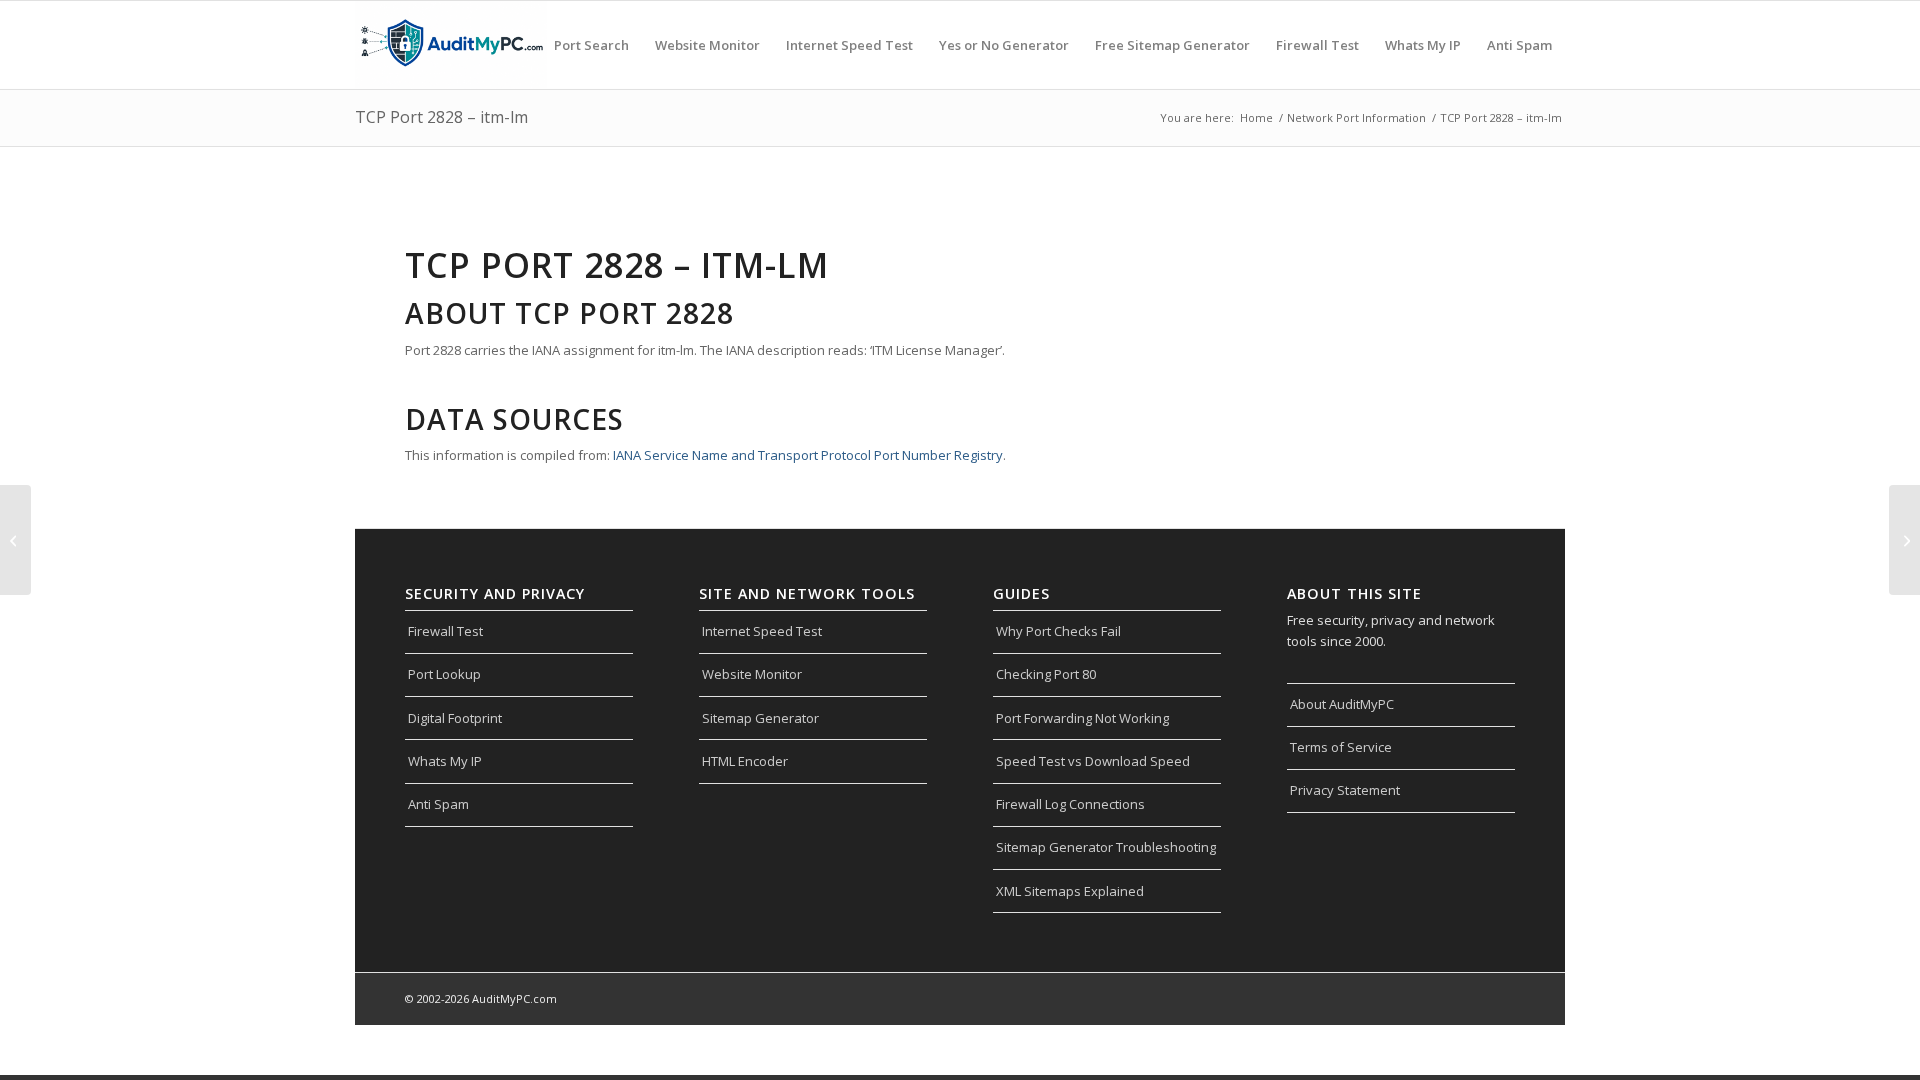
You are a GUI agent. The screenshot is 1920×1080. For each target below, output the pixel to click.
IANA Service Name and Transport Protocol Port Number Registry (808, 455)
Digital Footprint (455, 718)
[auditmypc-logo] (451, 45)
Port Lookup (444, 674)
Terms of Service (1341, 747)
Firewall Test (445, 631)
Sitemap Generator (760, 718)
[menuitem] (591, 45)
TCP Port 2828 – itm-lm (441, 117)
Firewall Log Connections (1070, 804)
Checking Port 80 (1046, 674)
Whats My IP (445, 761)
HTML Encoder (745, 761)
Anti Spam (438, 804)
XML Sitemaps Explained (1070, 891)
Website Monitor (752, 674)
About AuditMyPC (1342, 704)
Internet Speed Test (762, 631)
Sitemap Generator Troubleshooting (1106, 847)
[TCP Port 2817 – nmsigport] (15, 540)
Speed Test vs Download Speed (1093, 761)
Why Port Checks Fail (1058, 631)
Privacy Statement (1345, 790)
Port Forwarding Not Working (1082, 718)
